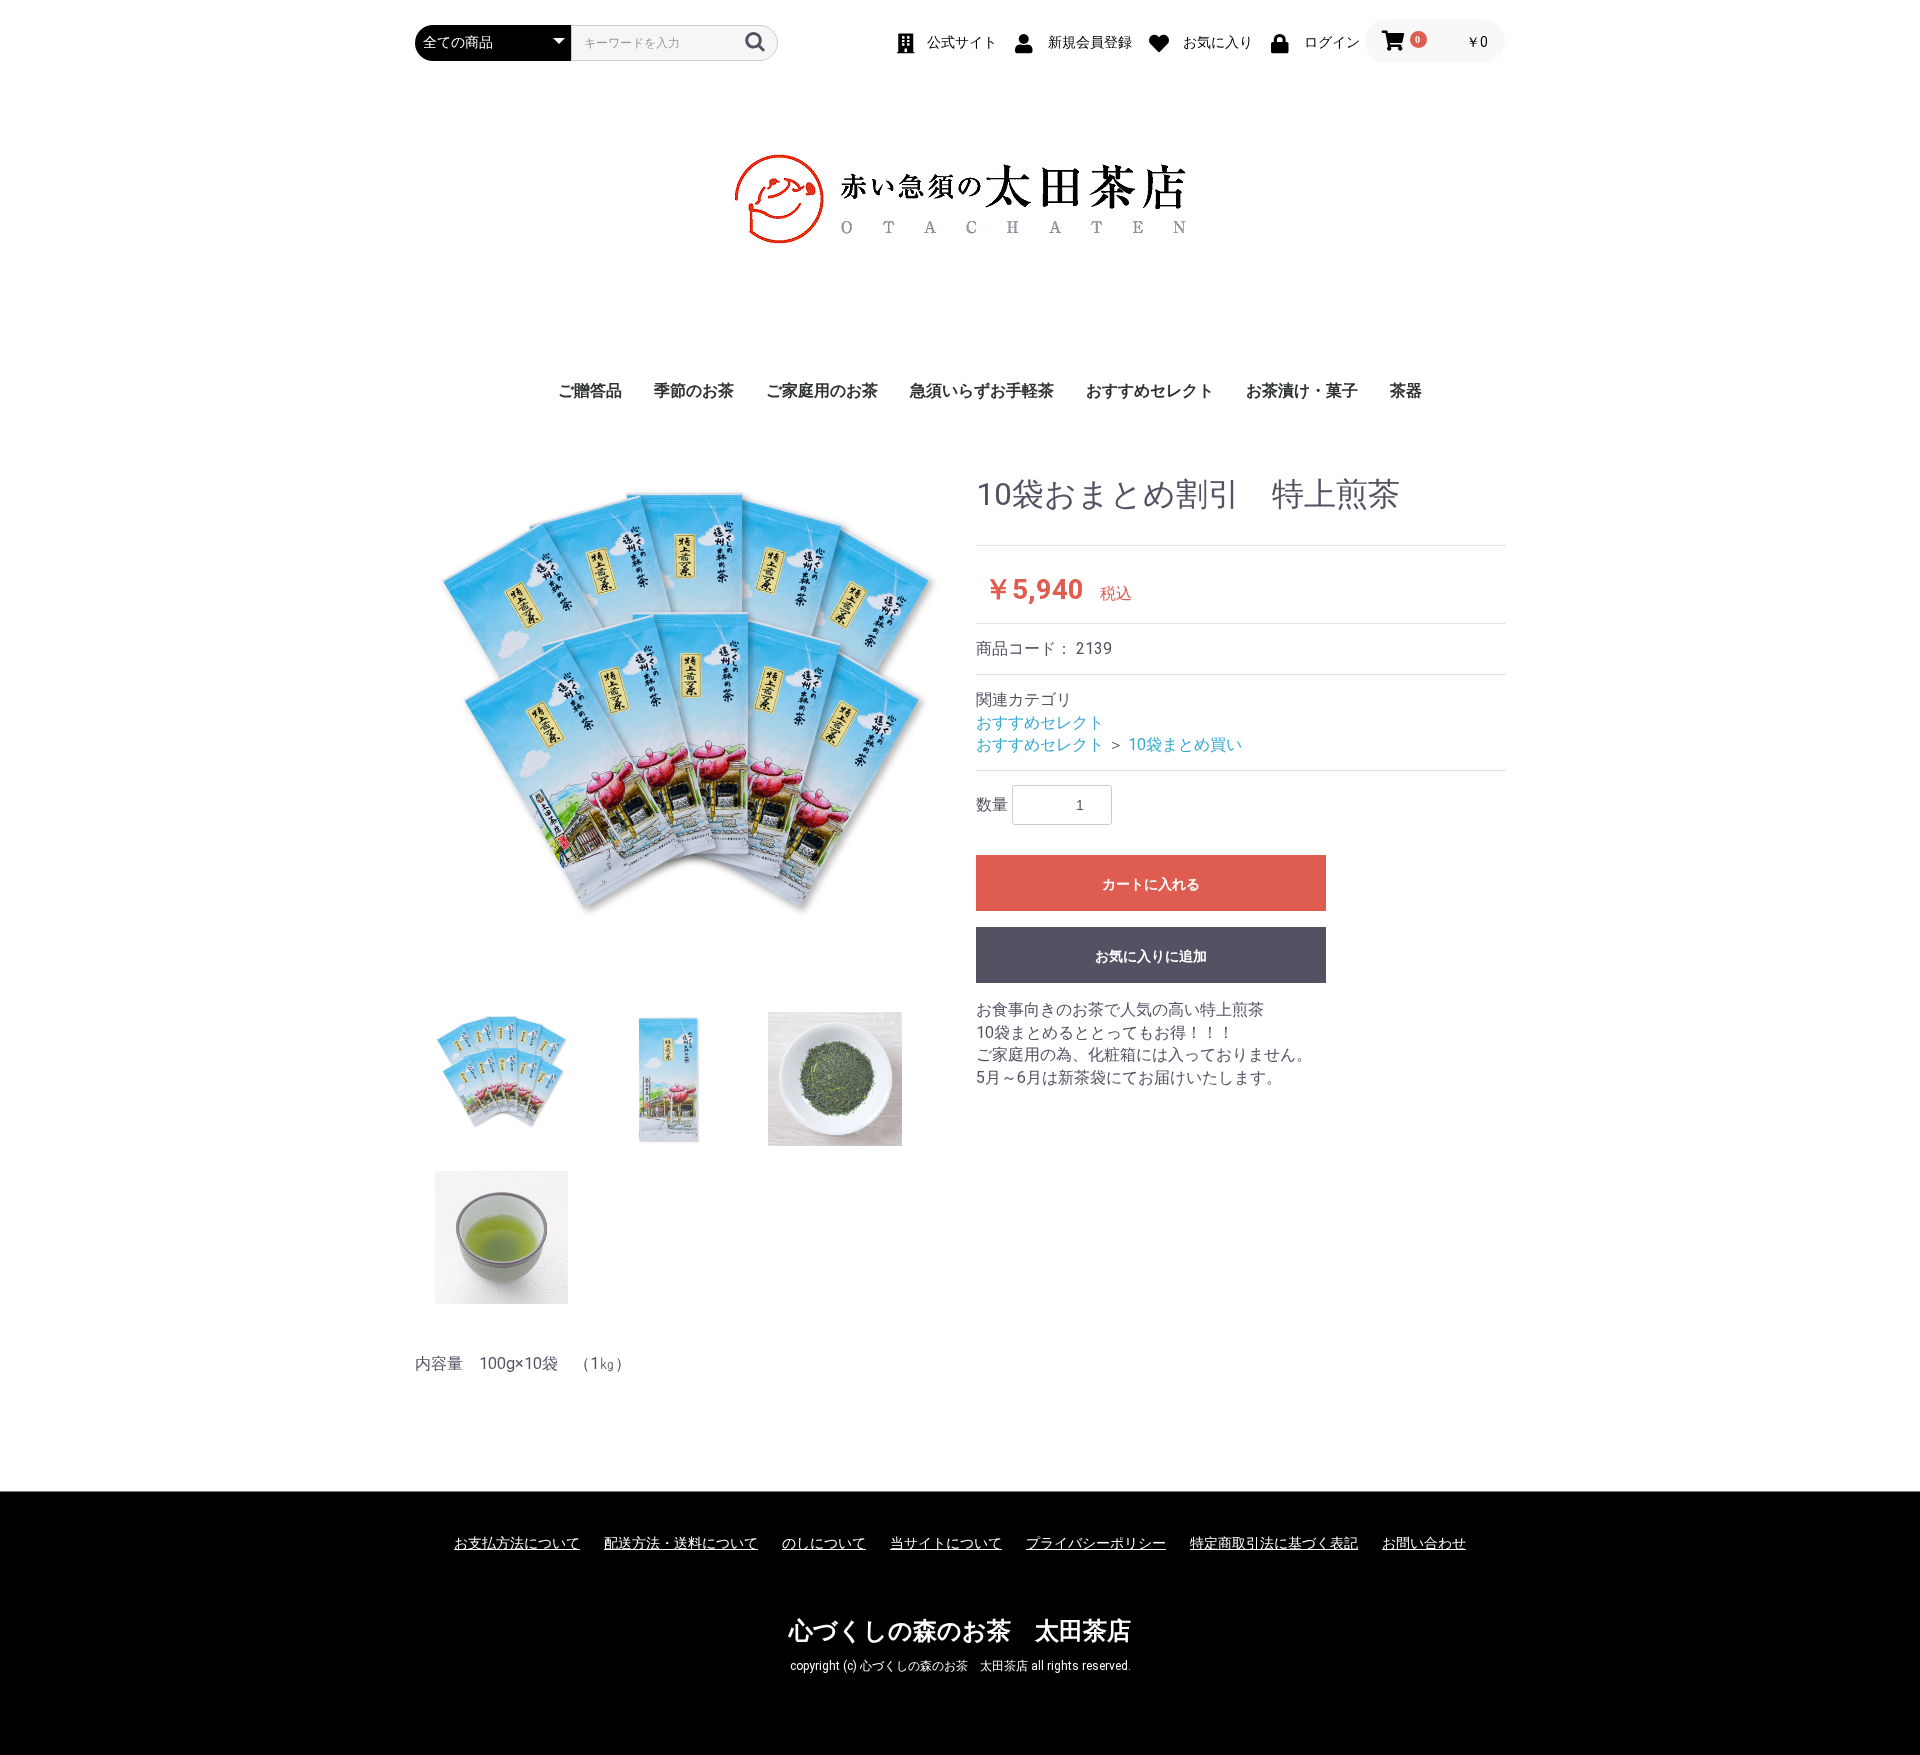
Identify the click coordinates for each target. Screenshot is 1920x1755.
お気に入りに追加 (1151, 956)
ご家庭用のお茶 (822, 390)
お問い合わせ (1424, 1543)
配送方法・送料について (681, 1543)
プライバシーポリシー (1096, 1543)
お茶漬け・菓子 (1302, 390)
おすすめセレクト (1150, 390)
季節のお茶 (694, 390)
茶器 (1406, 390)
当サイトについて (946, 1543)
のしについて (824, 1543)
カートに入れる (1151, 884)
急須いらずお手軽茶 (982, 390)
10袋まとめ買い (1185, 744)
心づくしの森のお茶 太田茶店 (960, 1631)
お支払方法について (517, 1543)
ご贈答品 (590, 390)
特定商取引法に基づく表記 (1274, 1543)
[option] (687, 701)
